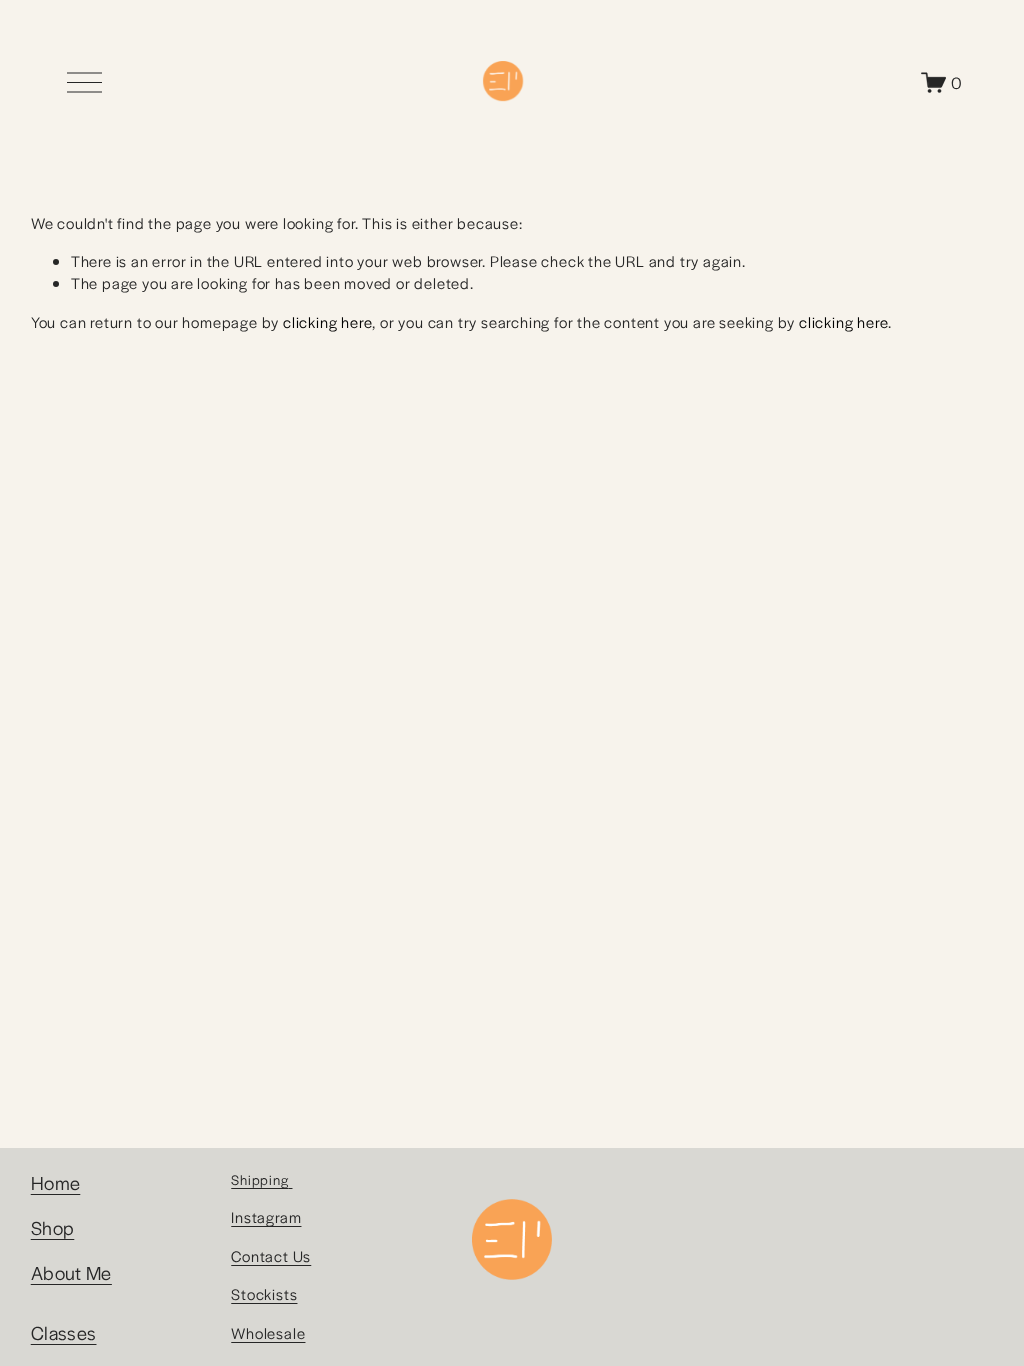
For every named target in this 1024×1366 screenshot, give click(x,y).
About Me (71, 1272)
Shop (53, 1227)
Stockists (264, 1293)
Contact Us (271, 1255)
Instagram (266, 1216)
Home (56, 1182)
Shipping (259, 1179)
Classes (64, 1332)
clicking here (327, 321)
